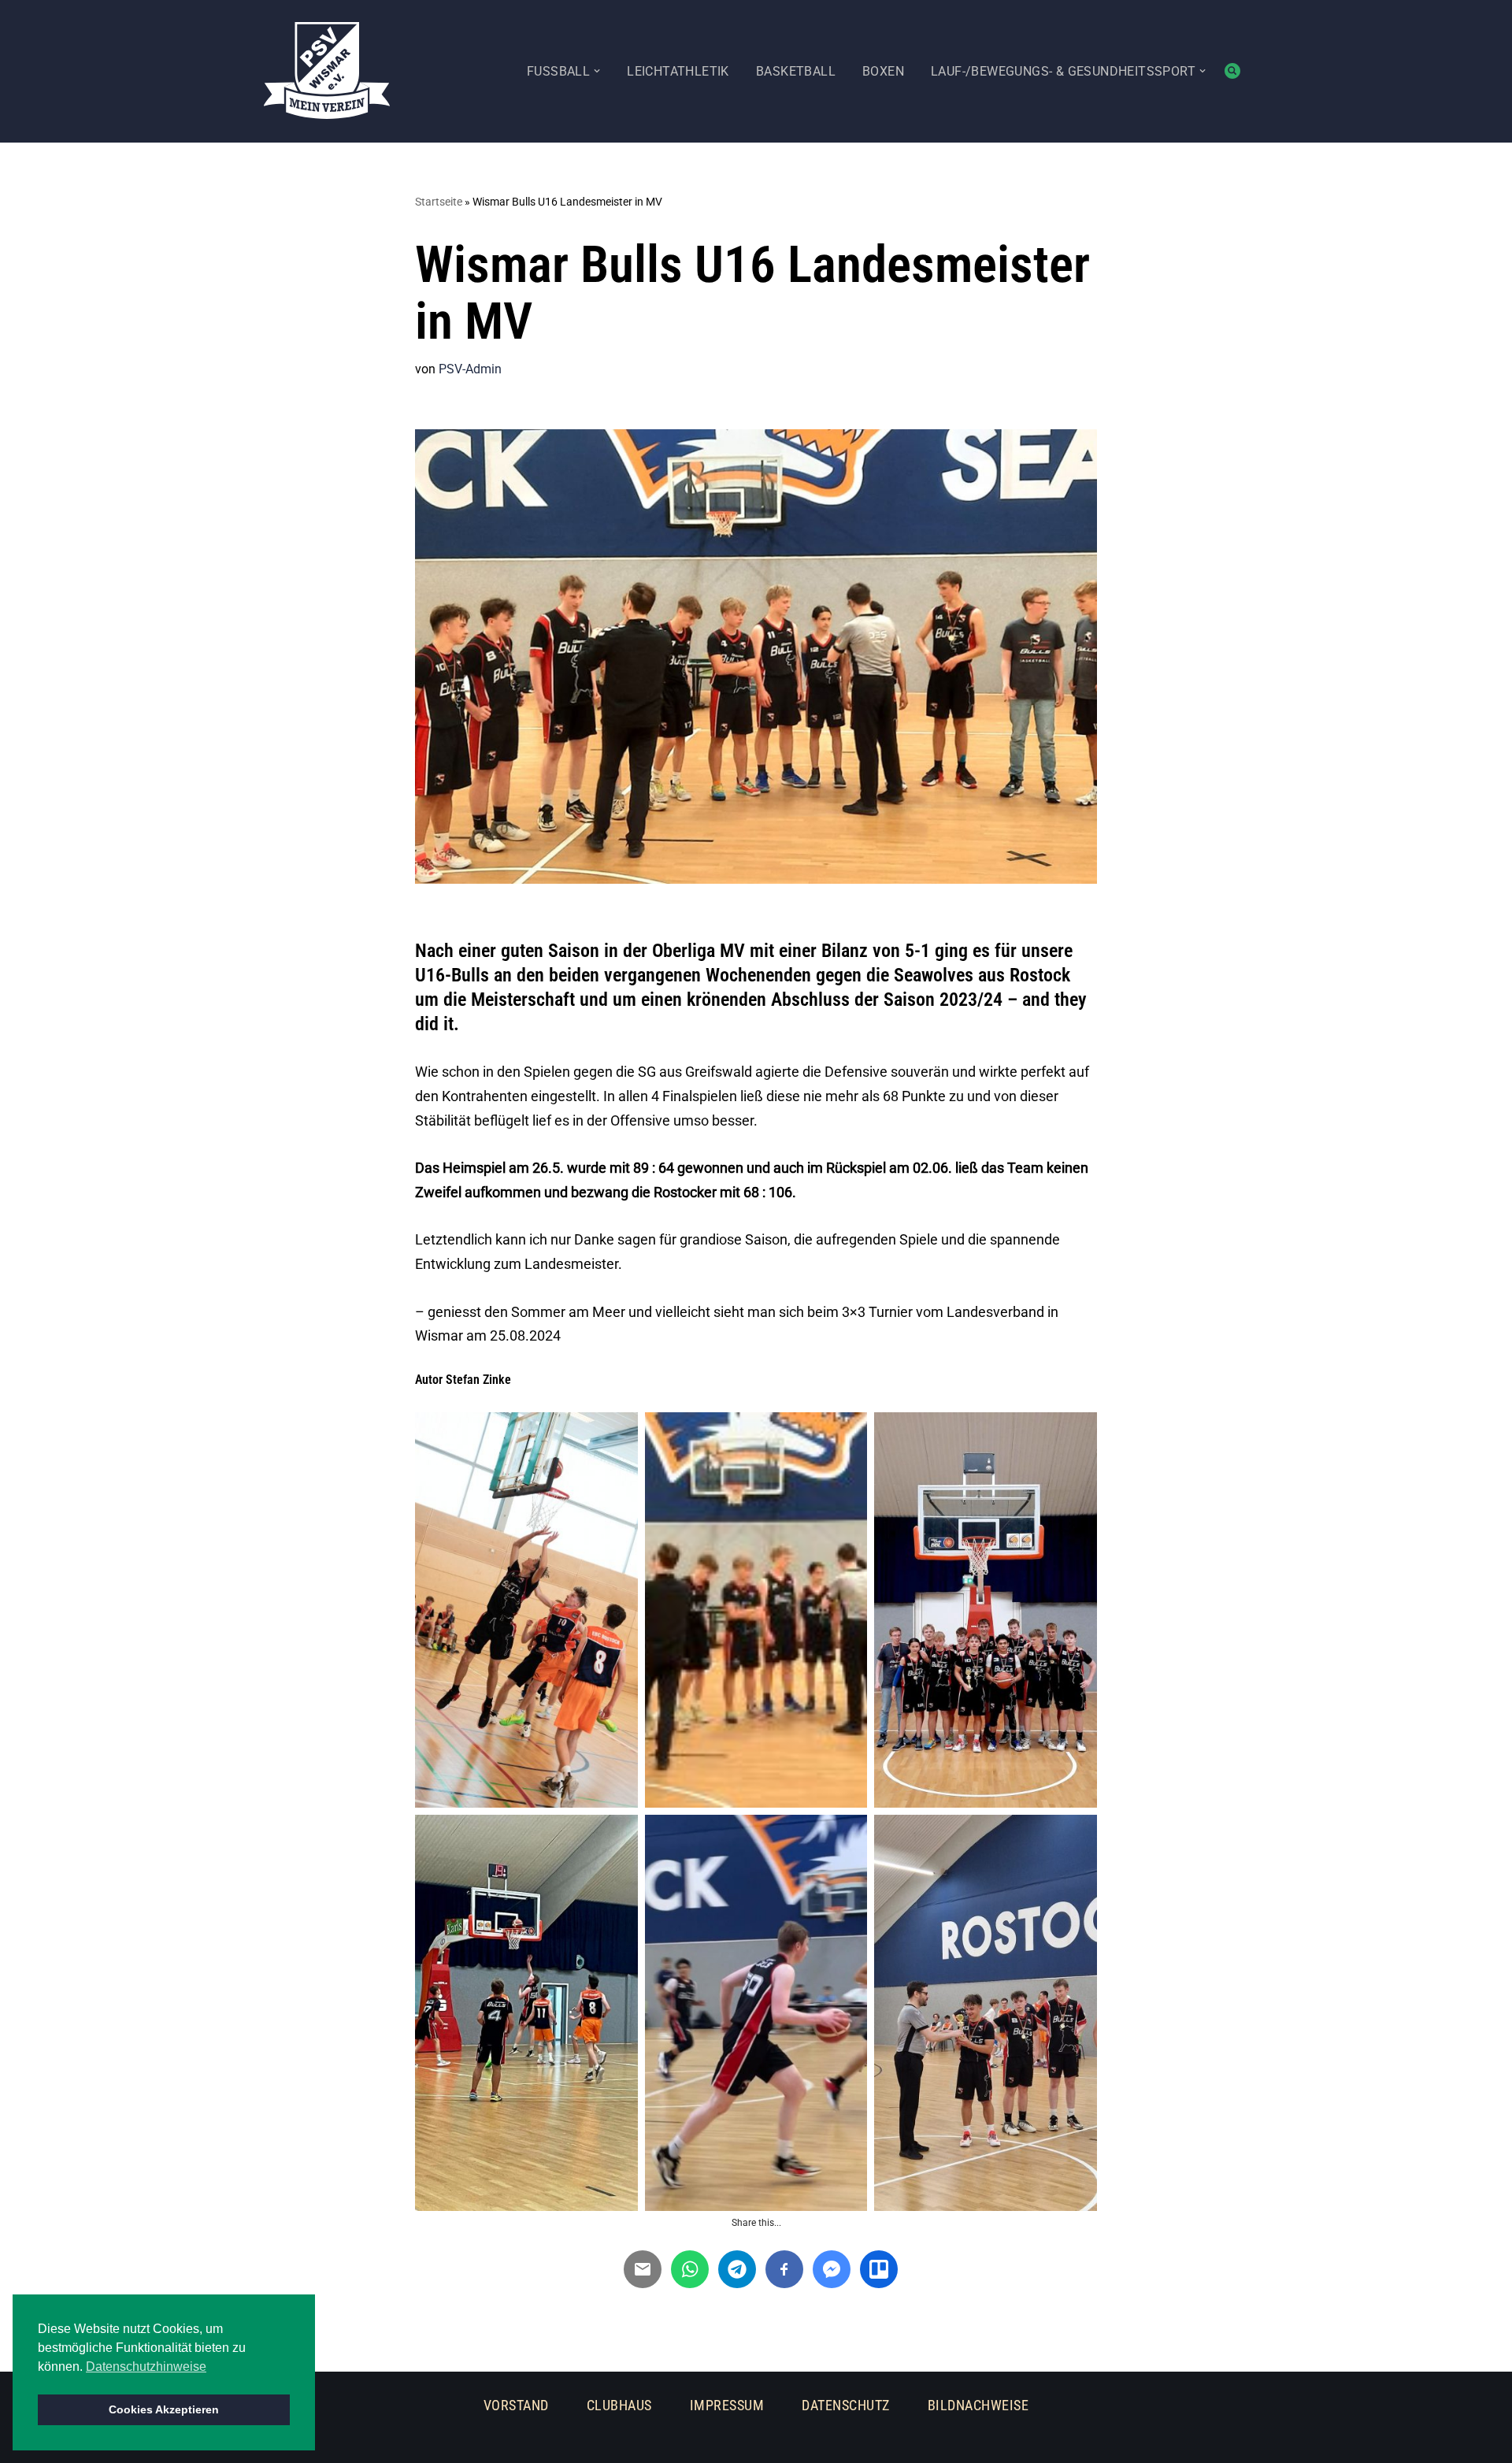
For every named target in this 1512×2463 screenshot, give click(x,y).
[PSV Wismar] (327, 70)
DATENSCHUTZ (846, 2405)
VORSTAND (516, 2405)
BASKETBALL (796, 71)
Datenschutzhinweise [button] (146, 2367)
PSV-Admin (470, 369)
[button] (597, 71)
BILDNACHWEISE (978, 2405)
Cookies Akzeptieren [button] (164, 2409)
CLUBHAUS (619, 2405)
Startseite (439, 202)
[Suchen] (1232, 71)
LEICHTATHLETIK (678, 71)
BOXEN (883, 71)
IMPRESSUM (727, 2405)
